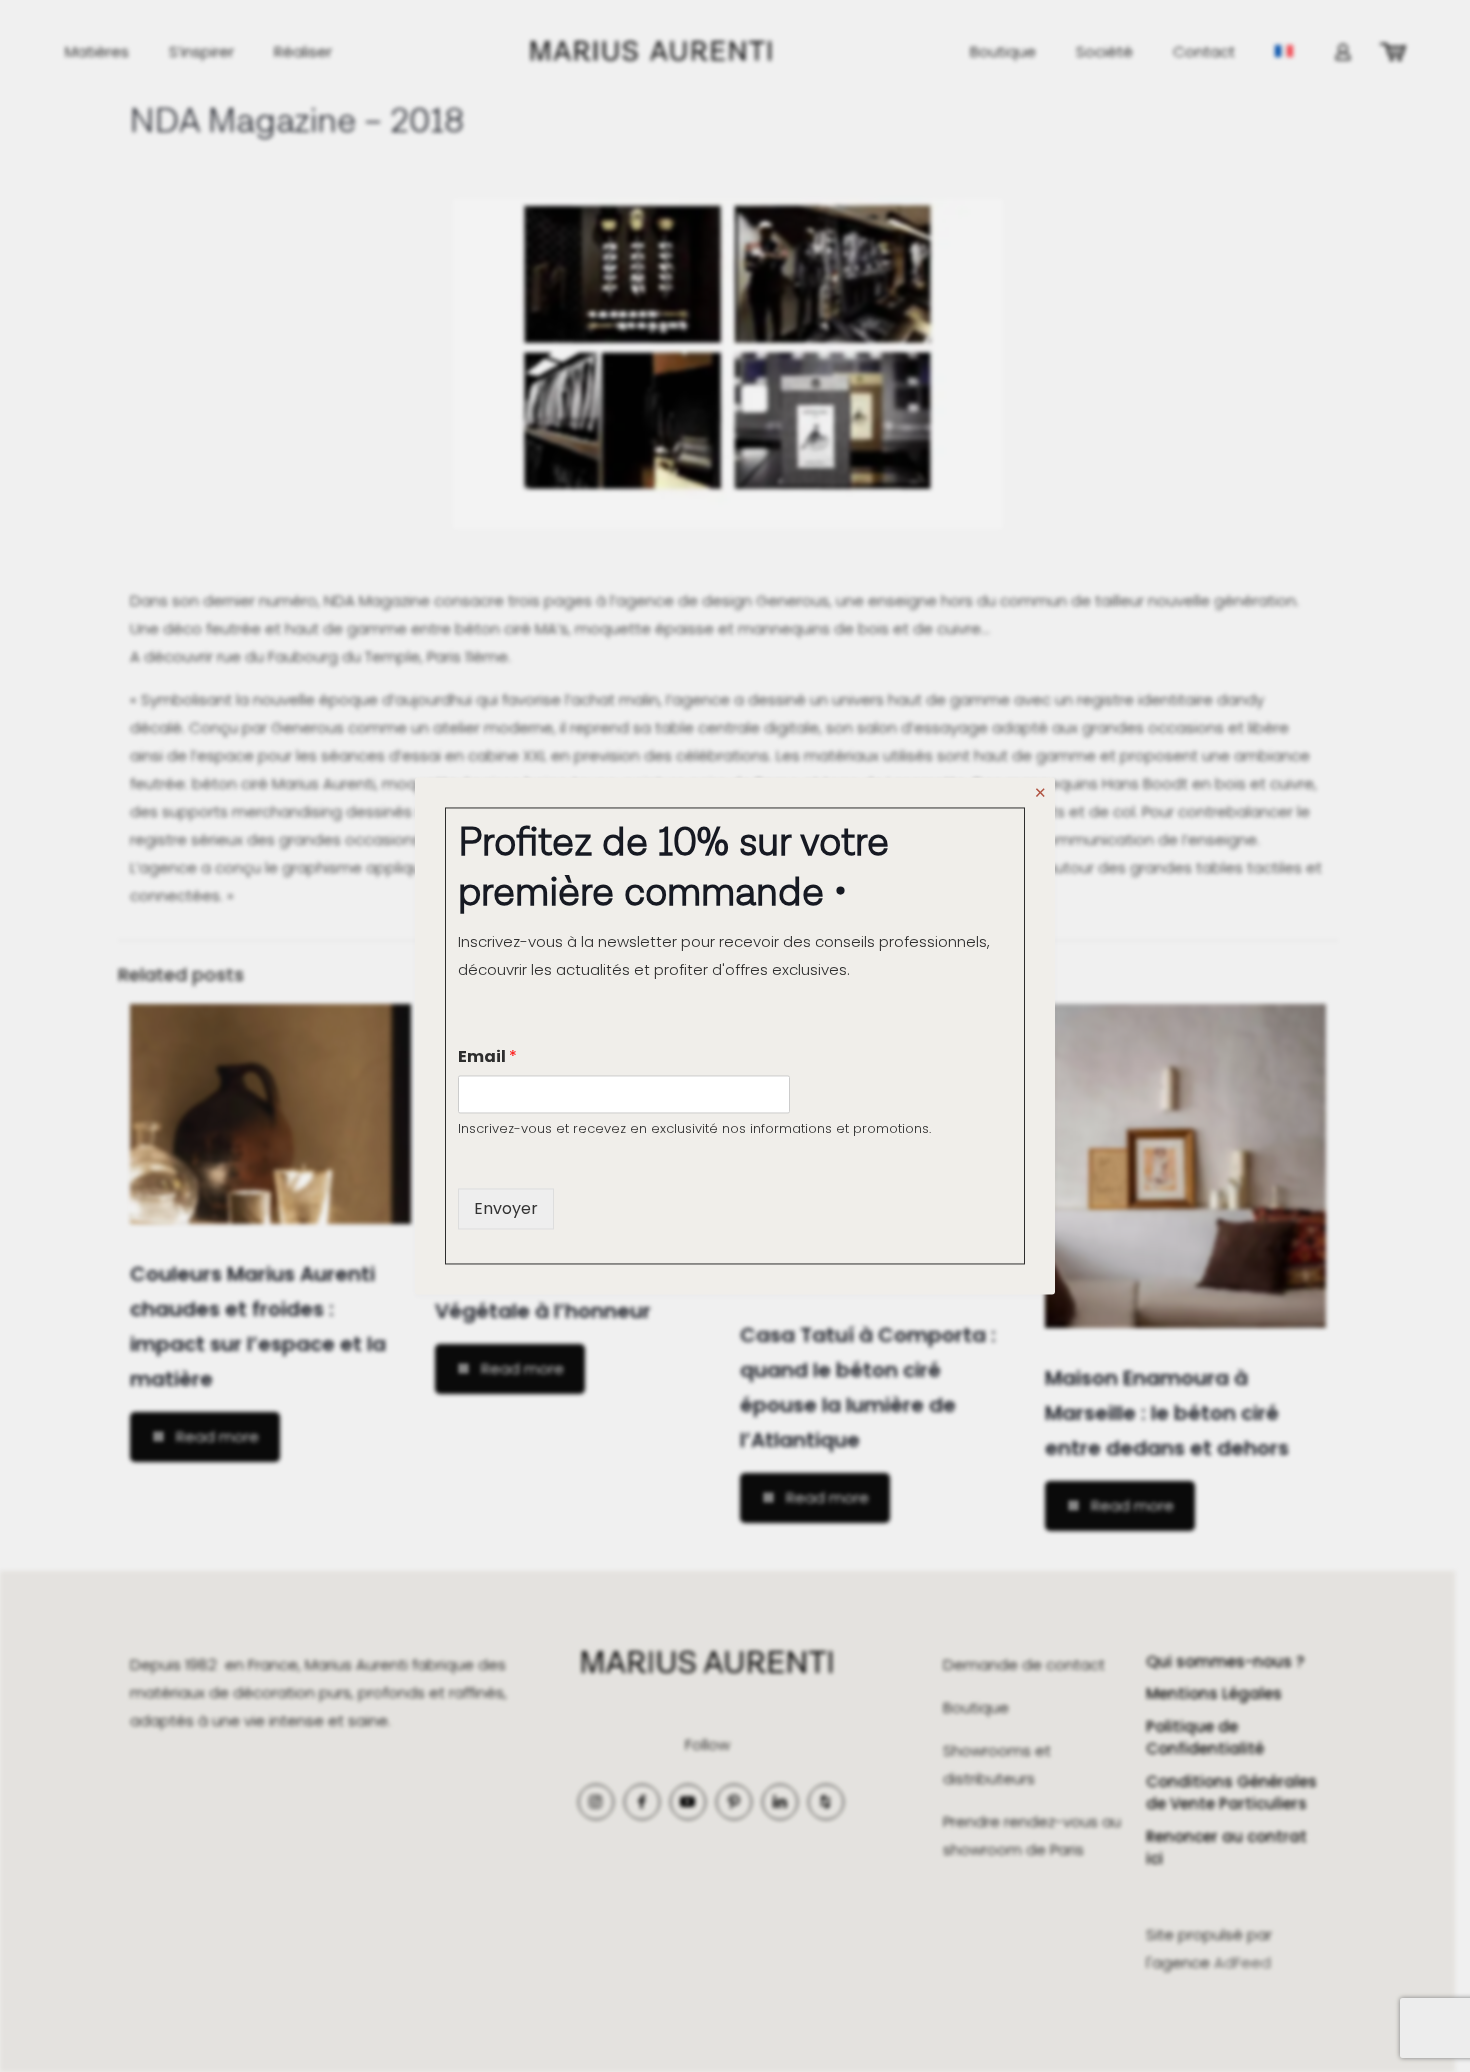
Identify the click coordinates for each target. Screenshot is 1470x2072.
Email (487, 1056)
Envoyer (506, 1208)
